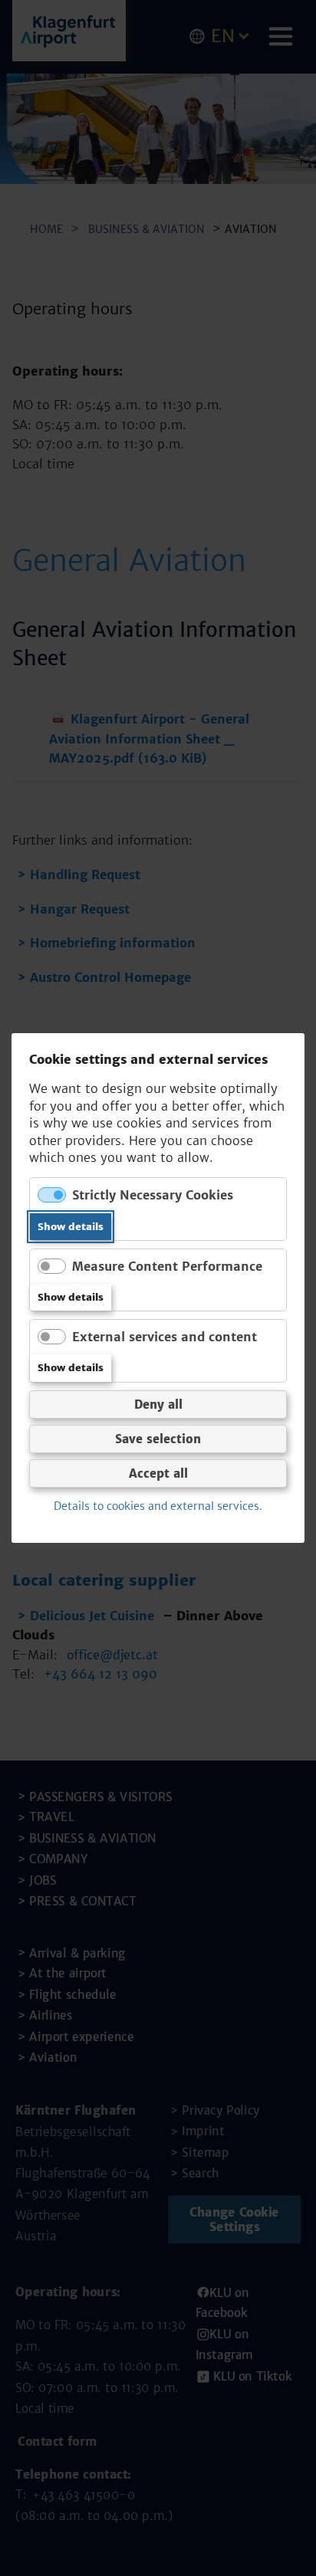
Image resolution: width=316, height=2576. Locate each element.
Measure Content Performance (167, 1266)
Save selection (158, 1438)
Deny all (158, 1404)
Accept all (158, 1473)
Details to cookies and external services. (158, 1506)
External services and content (165, 1337)
